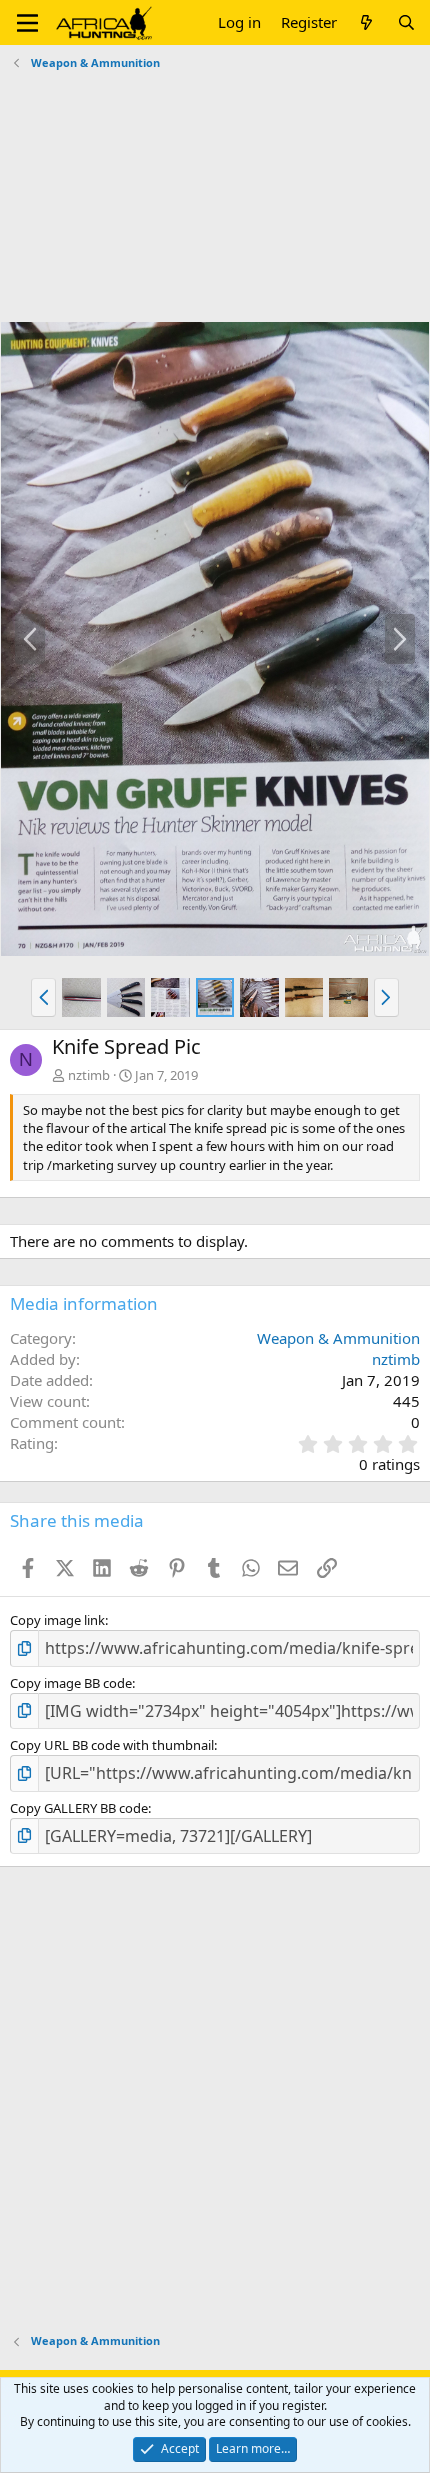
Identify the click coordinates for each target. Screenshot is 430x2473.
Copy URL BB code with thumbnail (112, 1745)
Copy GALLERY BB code (79, 1808)
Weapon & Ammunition (338, 1338)
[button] (27, 23)
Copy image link (57, 1620)
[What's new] (366, 22)
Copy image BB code (71, 1683)
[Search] (406, 22)
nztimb (89, 1075)
